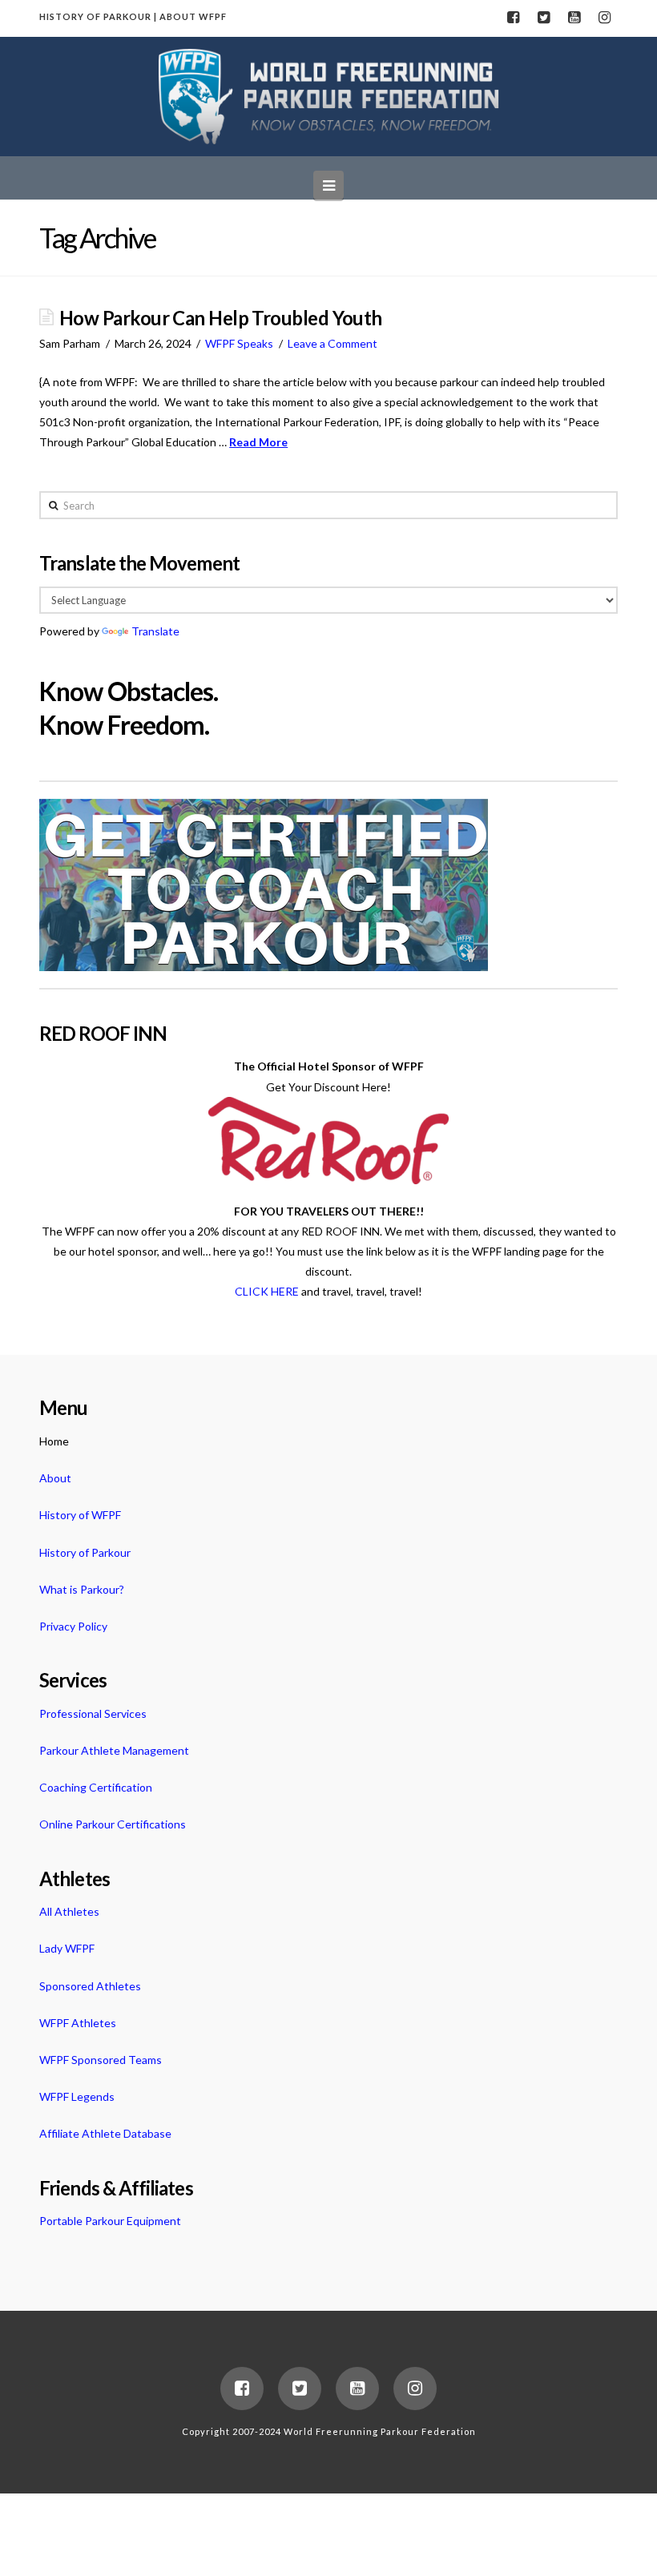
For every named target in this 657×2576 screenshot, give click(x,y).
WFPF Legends (77, 2096)
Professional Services (93, 1713)
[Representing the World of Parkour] (329, 97)
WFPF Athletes (78, 2023)
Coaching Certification (96, 1787)
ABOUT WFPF (193, 16)
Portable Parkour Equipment (110, 2221)
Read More (258, 442)
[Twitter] (544, 18)
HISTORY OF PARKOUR (95, 16)
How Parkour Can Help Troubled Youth (221, 318)
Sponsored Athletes (90, 1986)
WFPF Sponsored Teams (101, 2060)
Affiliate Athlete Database (105, 2133)
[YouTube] (574, 18)
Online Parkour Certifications (113, 1824)
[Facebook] (514, 18)
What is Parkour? (82, 1589)
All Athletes (69, 1911)
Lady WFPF (67, 1948)
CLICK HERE (267, 1291)
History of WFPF (80, 1515)
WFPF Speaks (239, 343)
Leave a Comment (333, 343)
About (55, 1478)
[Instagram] (605, 18)
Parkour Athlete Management (114, 1750)
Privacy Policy (73, 1626)
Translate (155, 631)
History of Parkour (85, 1552)
